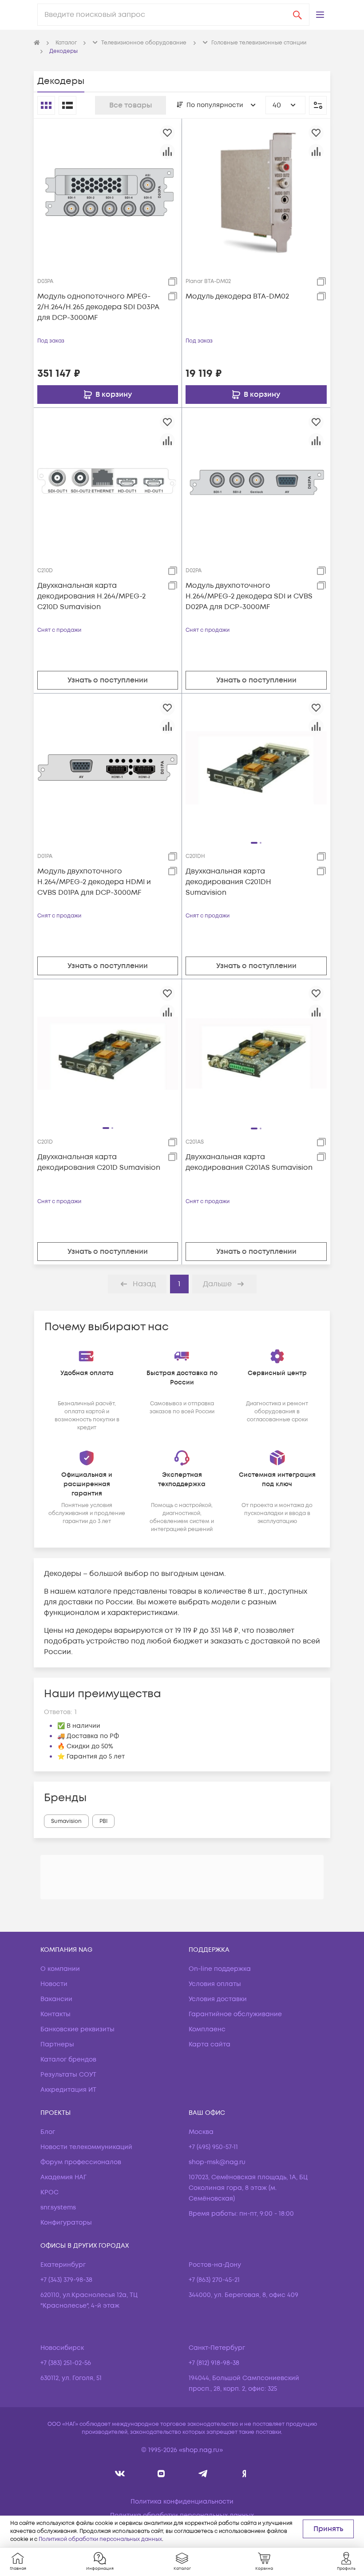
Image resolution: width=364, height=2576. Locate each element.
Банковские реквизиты (77, 2029)
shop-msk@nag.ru (217, 2162)
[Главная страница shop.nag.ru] (37, 43)
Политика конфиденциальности (182, 2502)
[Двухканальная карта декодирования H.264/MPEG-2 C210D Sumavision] (108, 482)
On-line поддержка (220, 1969)
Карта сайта (210, 2044)
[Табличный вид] (67, 105)
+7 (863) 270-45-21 (214, 2280)
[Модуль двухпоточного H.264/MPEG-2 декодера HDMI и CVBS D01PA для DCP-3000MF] (108, 767)
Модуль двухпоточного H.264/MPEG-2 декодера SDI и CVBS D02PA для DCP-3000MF (249, 596)
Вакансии (56, 1999)
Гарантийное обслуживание (235, 2014)
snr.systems (58, 2207)
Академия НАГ (63, 2177)
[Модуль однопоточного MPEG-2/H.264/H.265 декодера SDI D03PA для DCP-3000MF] (108, 192)
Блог (48, 2132)
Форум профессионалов (81, 2162)
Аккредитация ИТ (68, 2090)
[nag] (244, 2474)
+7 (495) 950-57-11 (213, 2147)
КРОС (49, 2192)
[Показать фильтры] (318, 105)
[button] (320, 15)
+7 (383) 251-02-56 (66, 2363)
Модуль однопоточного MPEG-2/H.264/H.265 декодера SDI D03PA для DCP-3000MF (98, 307)
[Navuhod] (161, 2474)
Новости (54, 1984)
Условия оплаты (215, 1984)
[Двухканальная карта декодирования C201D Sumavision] (108, 1053)
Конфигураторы (66, 2223)
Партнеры (57, 2044)
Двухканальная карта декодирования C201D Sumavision (99, 1162)
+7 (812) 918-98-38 (214, 2363)
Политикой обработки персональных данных (100, 2539)
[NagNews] (203, 2474)
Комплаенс (207, 2029)
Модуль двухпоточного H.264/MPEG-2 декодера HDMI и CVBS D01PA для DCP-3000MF (94, 882)
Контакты (55, 2014)
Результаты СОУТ (68, 2075)
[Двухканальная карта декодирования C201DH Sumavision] (256, 767)
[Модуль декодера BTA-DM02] (256, 192)
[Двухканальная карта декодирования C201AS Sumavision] (256, 1053)
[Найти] (297, 15)
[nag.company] (120, 2474)
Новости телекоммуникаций (86, 2147)
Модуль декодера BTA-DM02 (237, 296)
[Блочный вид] (46, 105)
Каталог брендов (68, 2060)
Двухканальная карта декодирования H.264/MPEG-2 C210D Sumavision (91, 596)
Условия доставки (218, 1999)
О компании (60, 1969)
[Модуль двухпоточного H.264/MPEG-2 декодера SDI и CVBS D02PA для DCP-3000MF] (256, 482)
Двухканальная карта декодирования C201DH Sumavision (228, 882)
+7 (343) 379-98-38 (66, 2280)
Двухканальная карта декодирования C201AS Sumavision (249, 1162)
